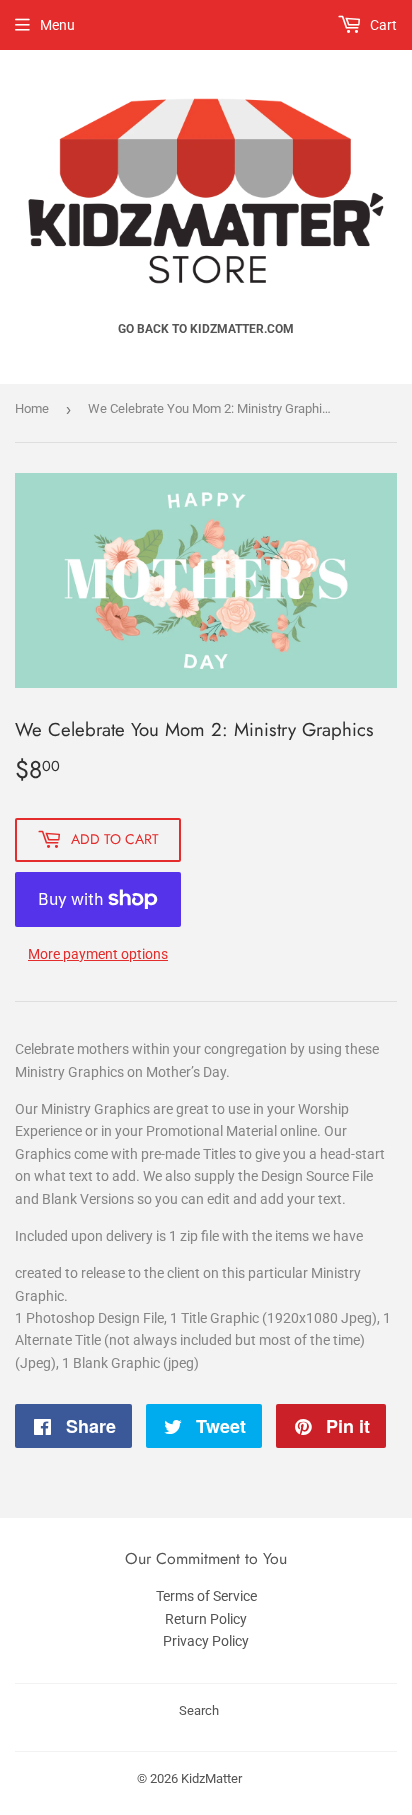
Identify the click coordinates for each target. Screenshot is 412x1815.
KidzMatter (211, 1778)
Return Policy (206, 1619)
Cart (382, 25)
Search (199, 1710)
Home (32, 408)
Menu (57, 25)
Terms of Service (206, 1596)
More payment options (98, 954)
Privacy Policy (206, 1641)
